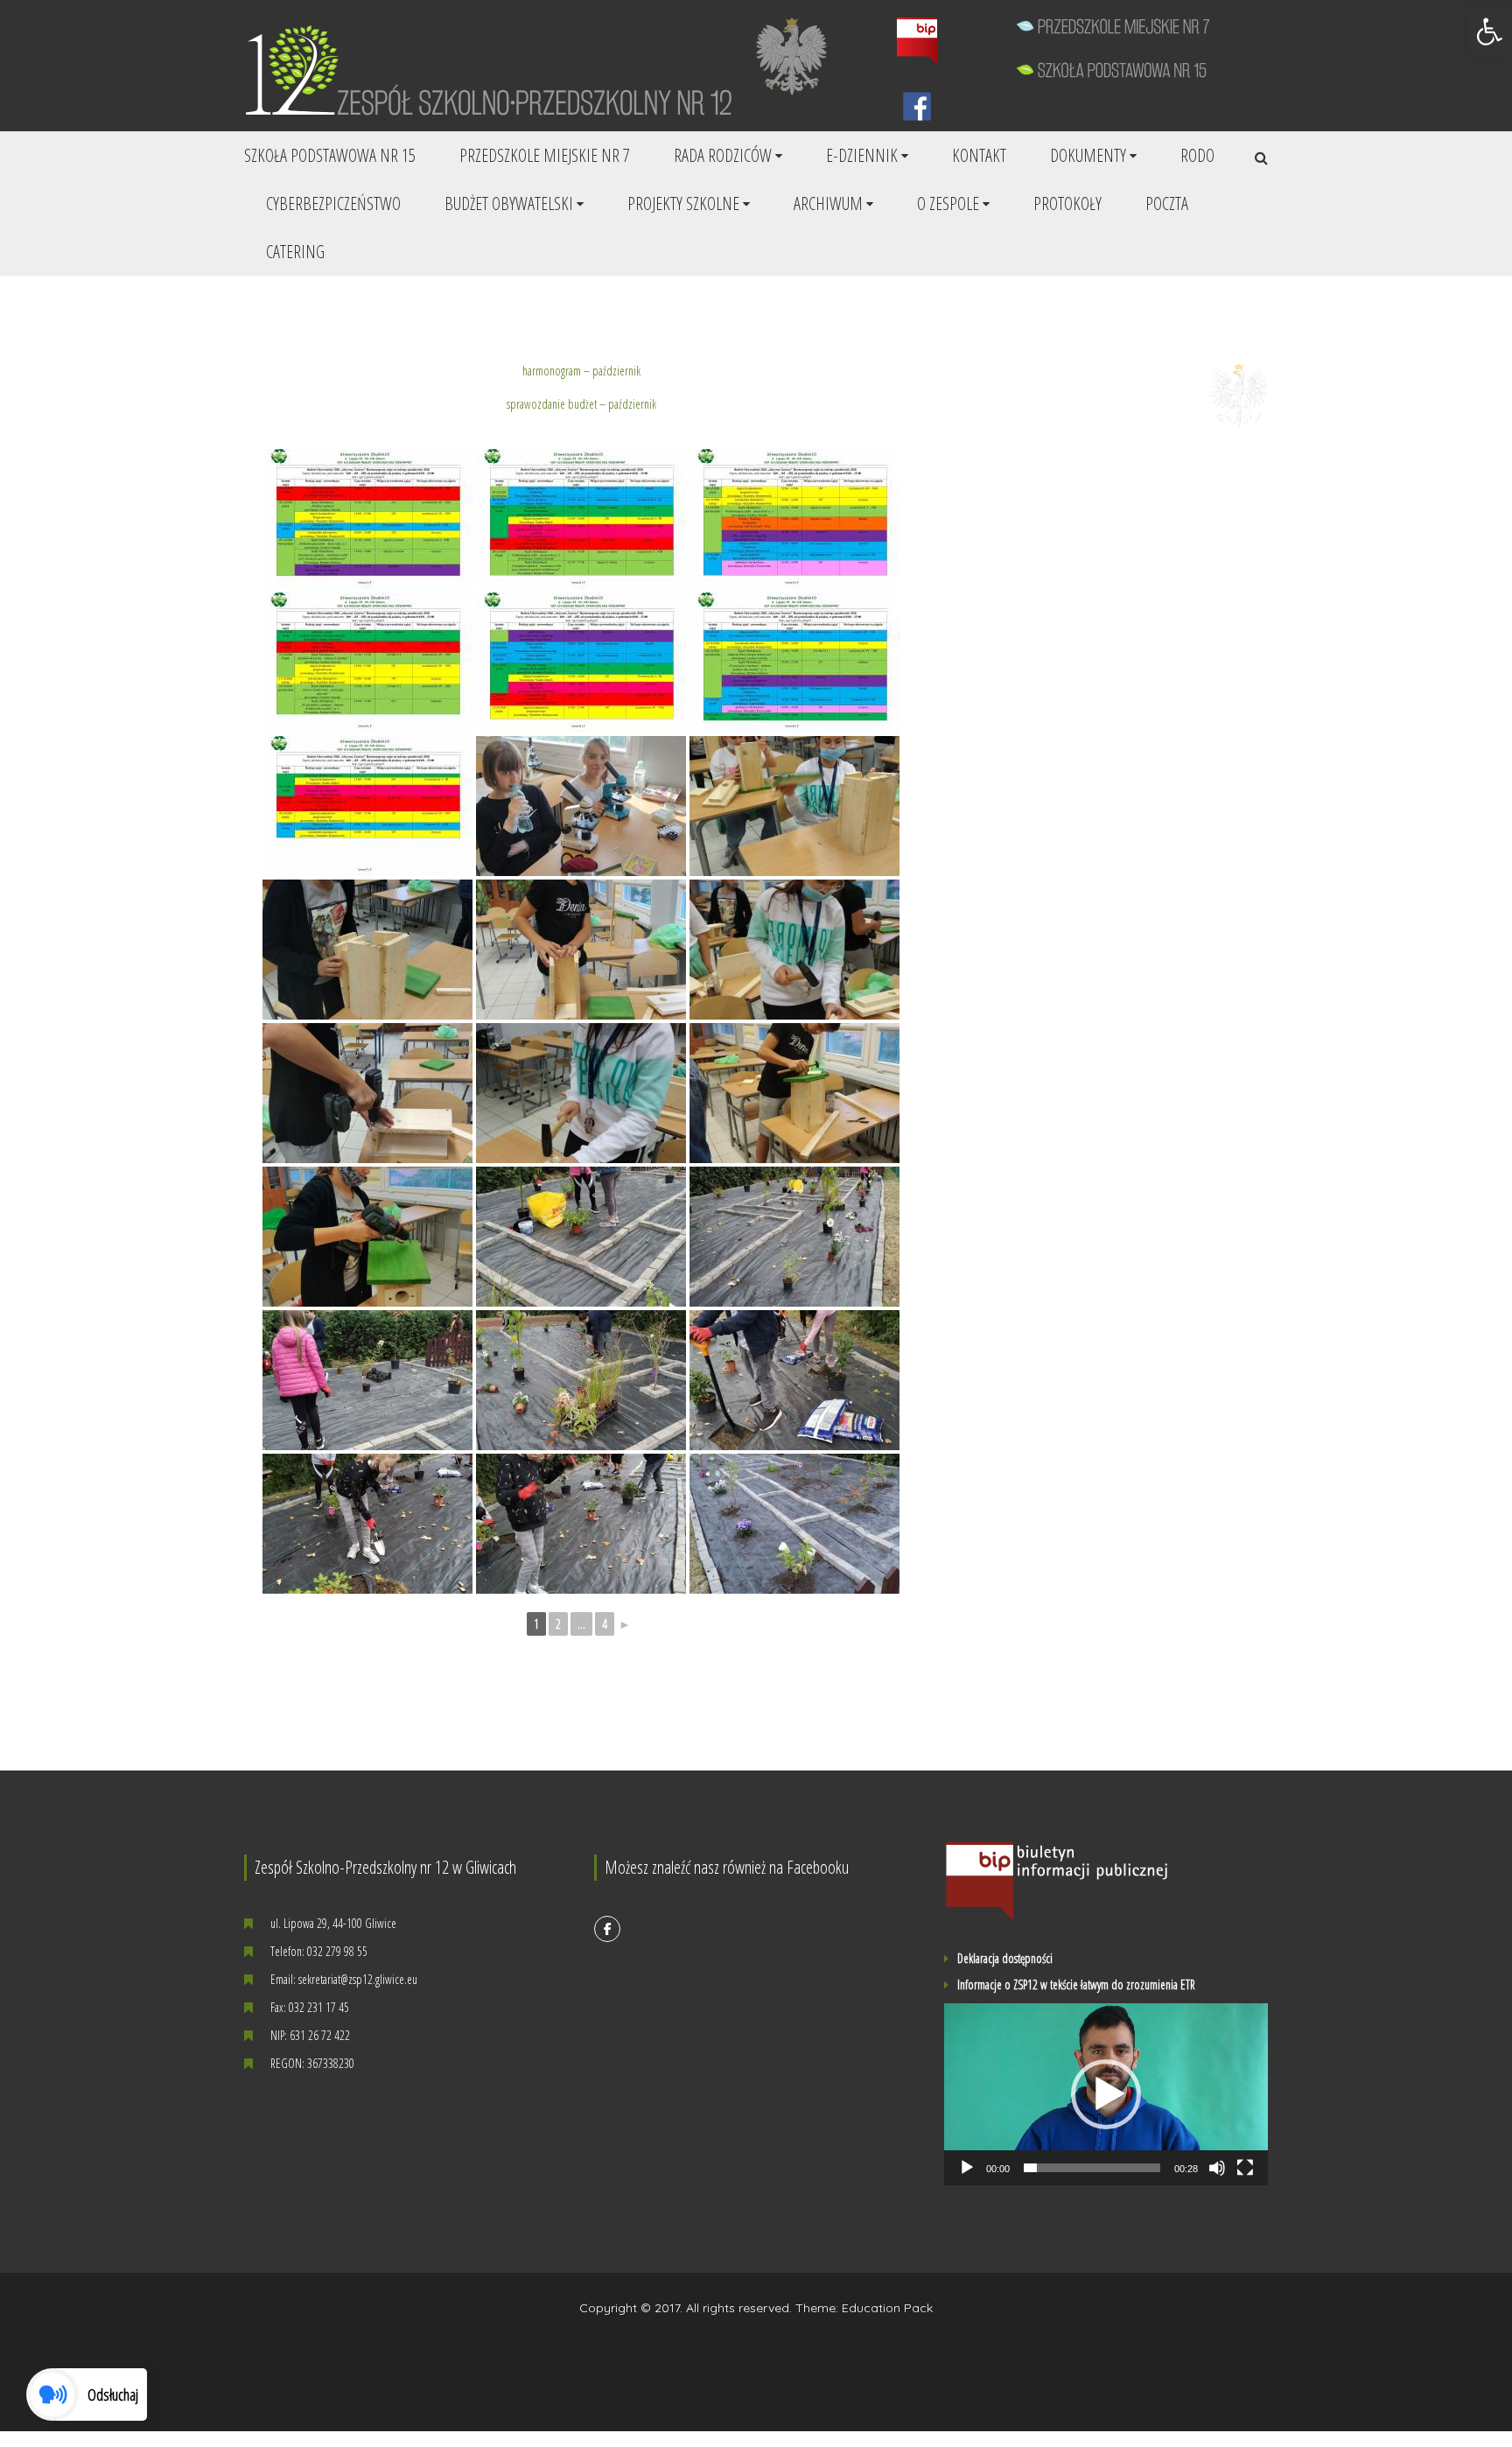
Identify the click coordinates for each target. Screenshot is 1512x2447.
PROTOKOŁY (1067, 203)
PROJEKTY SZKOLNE (683, 203)
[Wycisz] (1217, 2168)
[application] (1106, 2094)
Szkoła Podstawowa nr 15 (330, 155)
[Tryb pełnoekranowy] (1245, 2168)
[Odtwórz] (967, 2168)
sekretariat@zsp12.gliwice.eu (358, 1979)
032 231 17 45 (319, 2007)
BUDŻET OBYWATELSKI (509, 203)
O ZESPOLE (948, 203)
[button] (1489, 32)
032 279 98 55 (337, 1951)
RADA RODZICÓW (723, 155)
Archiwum (828, 203)
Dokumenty (1088, 155)
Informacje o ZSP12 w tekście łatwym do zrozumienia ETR (1076, 1985)
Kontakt (979, 155)
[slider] (1092, 2168)
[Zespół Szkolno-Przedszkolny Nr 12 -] (500, 69)
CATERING (295, 252)
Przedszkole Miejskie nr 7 (545, 155)
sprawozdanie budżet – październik (581, 404)
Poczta (1167, 203)
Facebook (607, 1929)
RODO (1197, 155)
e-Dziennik (862, 155)
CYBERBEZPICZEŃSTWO (333, 203)
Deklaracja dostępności (1005, 1959)
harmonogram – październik (581, 371)
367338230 (331, 2063)
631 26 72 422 (320, 2035)
